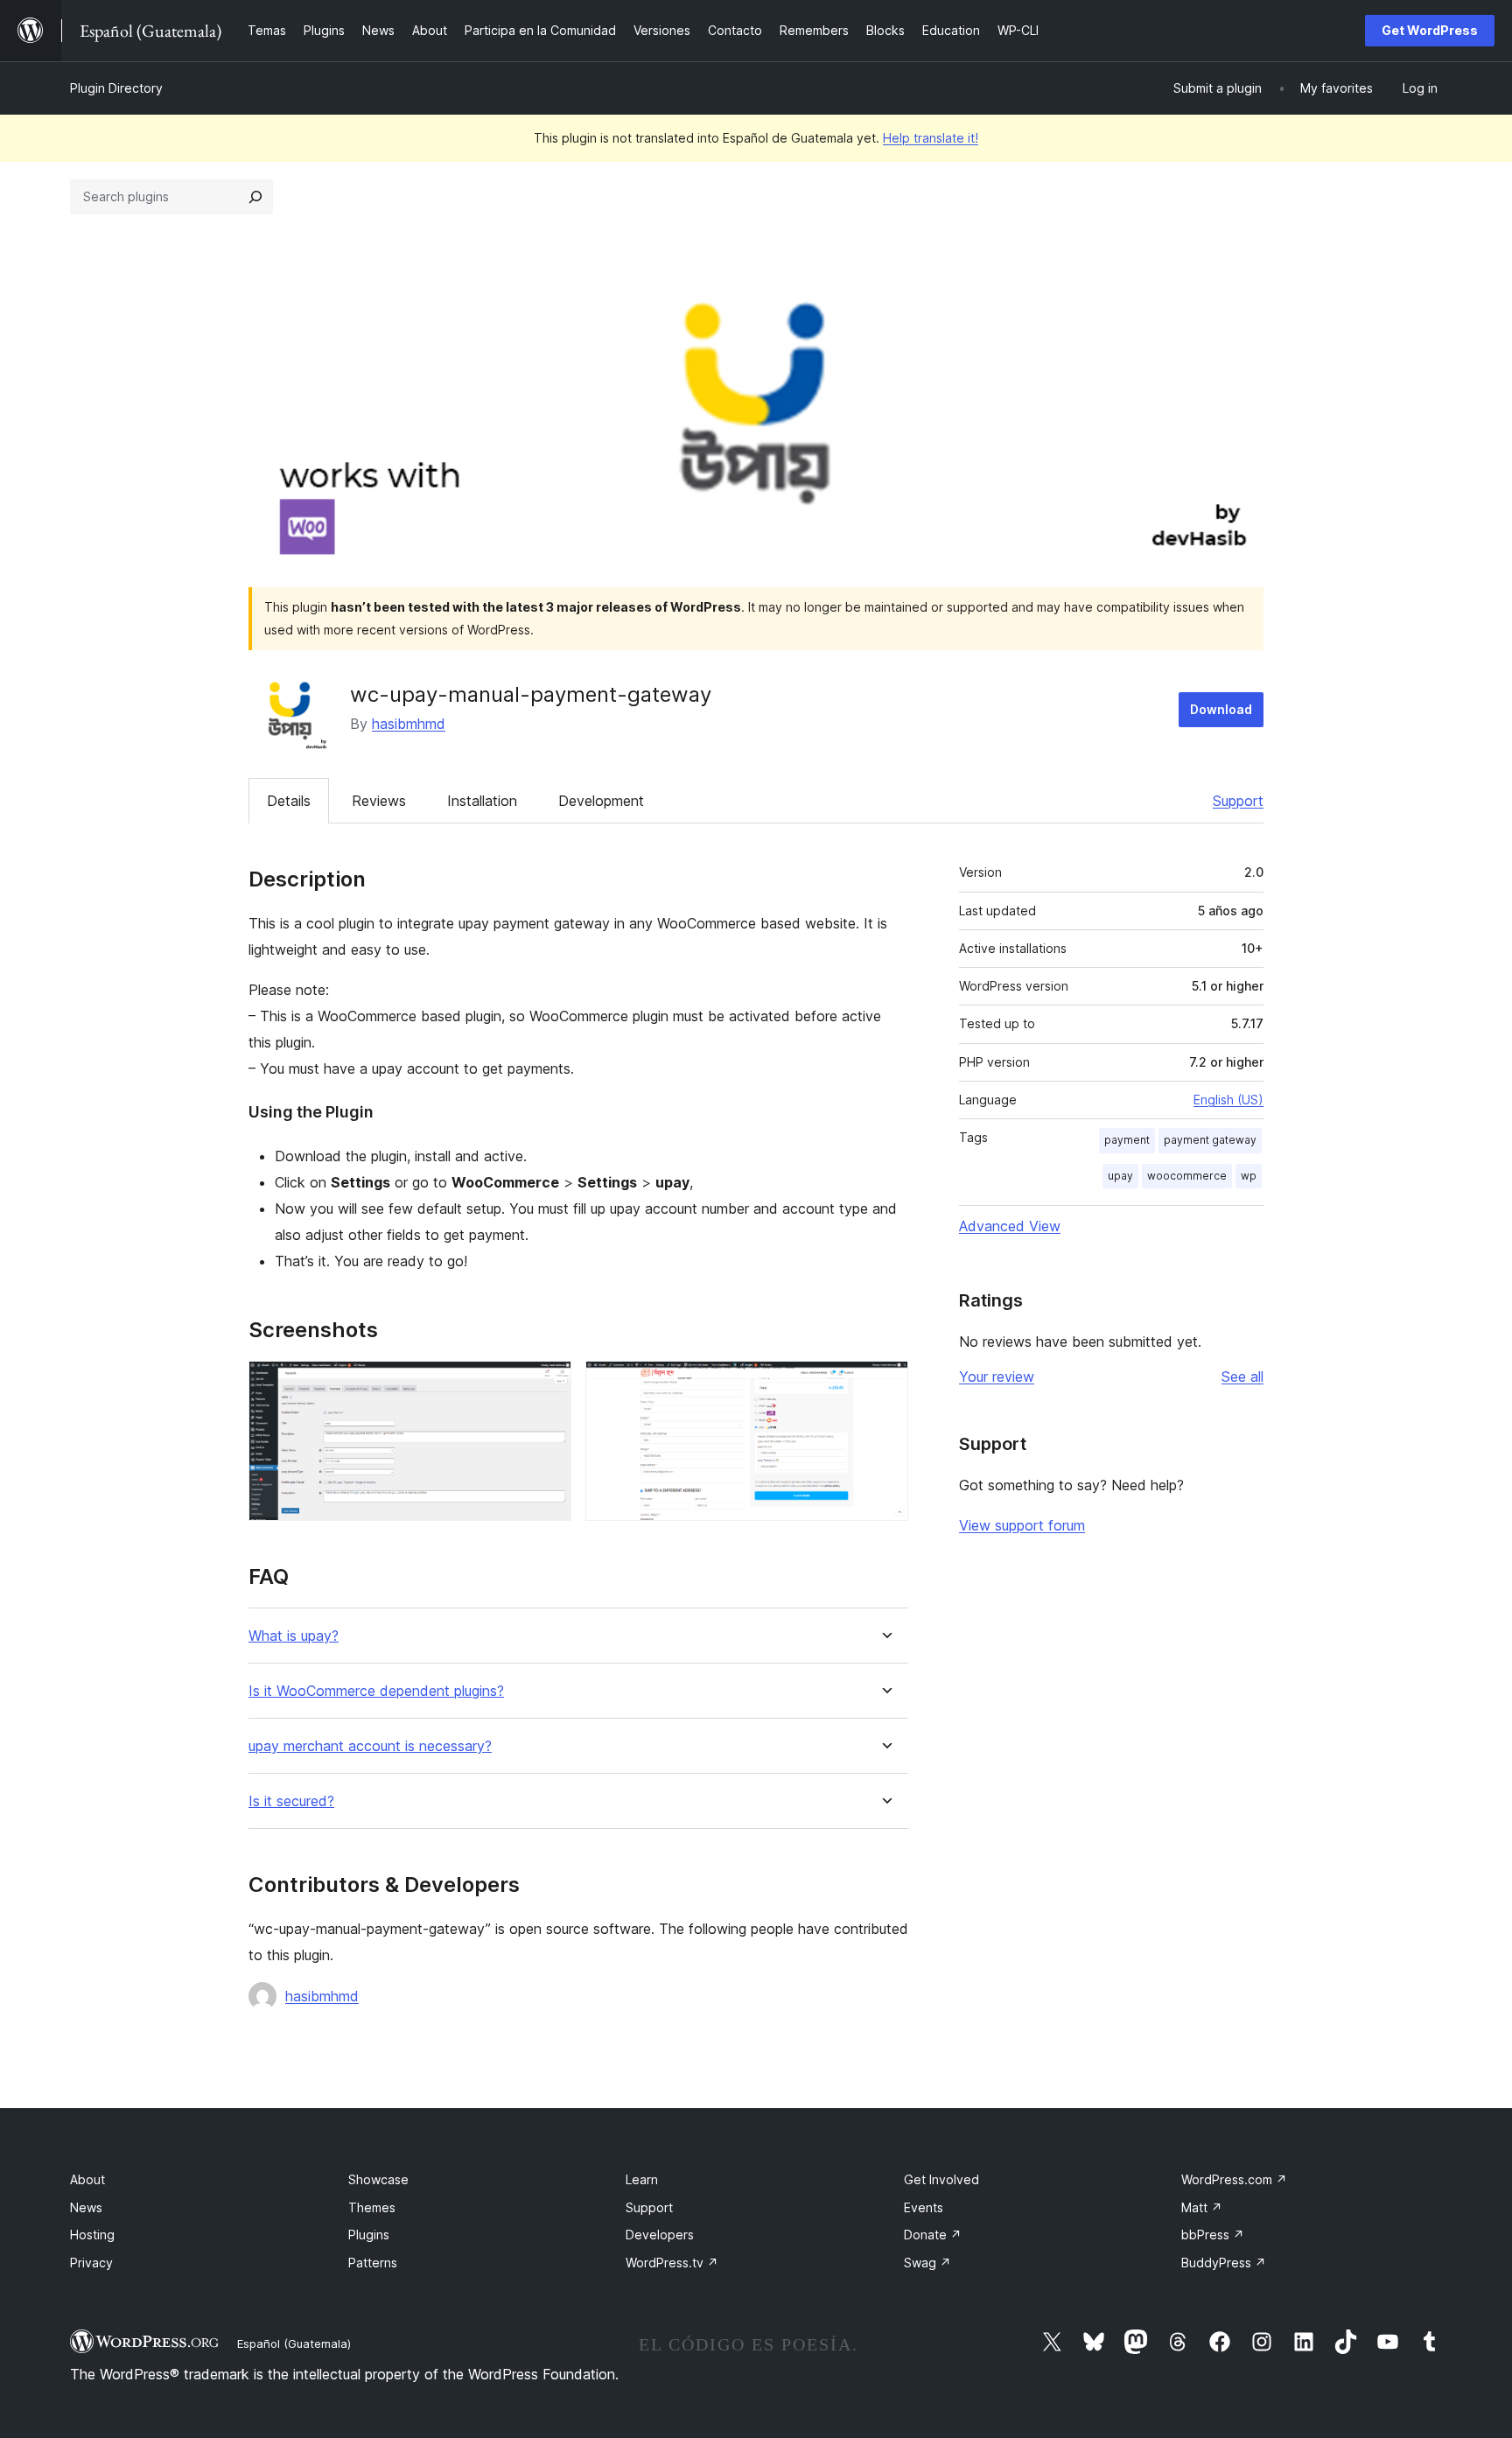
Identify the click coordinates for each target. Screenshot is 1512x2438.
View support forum (1022, 1525)
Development (601, 801)
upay (1120, 1176)
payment (1127, 1140)
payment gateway (1210, 1140)
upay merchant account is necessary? (370, 1746)
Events (924, 2207)
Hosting (92, 2235)
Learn (642, 2179)
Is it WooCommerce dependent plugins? (376, 1691)
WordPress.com (1234, 2179)
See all (1242, 1377)
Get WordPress (1430, 30)
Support (1238, 801)
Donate (933, 2235)
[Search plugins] (255, 197)
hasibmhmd (409, 724)
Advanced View (1010, 1226)
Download (1221, 709)
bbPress (1213, 2235)
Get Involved (941, 2179)
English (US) (1228, 1100)
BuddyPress (1224, 2263)
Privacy (91, 2263)
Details (289, 801)
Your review (997, 1377)
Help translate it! (931, 138)
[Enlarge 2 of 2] (885, 1384)
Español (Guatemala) (294, 2343)
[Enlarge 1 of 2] (548, 1384)
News (86, 2207)
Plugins (369, 2235)
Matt (1202, 2207)
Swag (927, 2263)
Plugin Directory (116, 88)
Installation (482, 801)
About (87, 2179)
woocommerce (1187, 1176)
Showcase (378, 2179)
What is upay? (294, 1636)
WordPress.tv (672, 2263)
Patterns (373, 2263)
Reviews (379, 801)
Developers (660, 2235)
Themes (372, 2207)
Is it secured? (291, 1801)
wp (1249, 1176)
